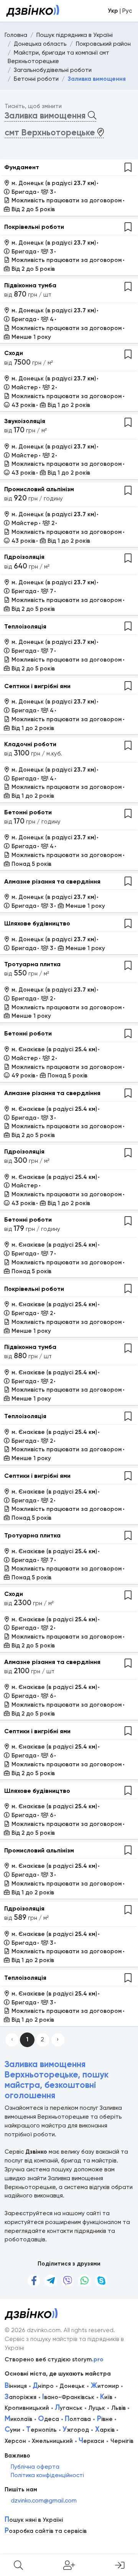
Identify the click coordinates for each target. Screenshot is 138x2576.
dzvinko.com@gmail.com (44, 2501)
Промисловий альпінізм (39, 489)
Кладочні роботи (30, 744)
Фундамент (22, 167)
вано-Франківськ (68, 2397)
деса (48, 2419)
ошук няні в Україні (34, 2520)
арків (105, 2430)
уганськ (69, 2408)
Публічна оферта (35, 2467)
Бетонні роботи (28, 812)
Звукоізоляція (25, 421)
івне (105, 2419)
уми (12, 2430)
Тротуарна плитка (32, 964)
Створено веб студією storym (54, 2359)
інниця (16, 2386)
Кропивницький (27, 2408)
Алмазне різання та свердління (52, 881)
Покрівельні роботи (34, 227)
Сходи (14, 353)
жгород (76, 2430)
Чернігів (122, 2441)
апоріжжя (21, 2397)
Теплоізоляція (25, 626)
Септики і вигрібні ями (37, 686)
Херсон (15, 2441)
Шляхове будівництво (37, 923)
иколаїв (18, 2419)
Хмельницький (52, 2441)
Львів (118, 2408)
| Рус (120, 11)
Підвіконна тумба (30, 285)
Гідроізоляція (24, 557)
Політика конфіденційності (47, 2475)
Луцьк (97, 2408)
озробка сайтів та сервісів (46, 2531)
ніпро (43, 2386)
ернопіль (41, 2430)
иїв (106, 2397)
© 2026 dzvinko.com (33, 2330)
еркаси (91, 2441)
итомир (105, 2386)
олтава (78, 2419)
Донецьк (72, 2386)
